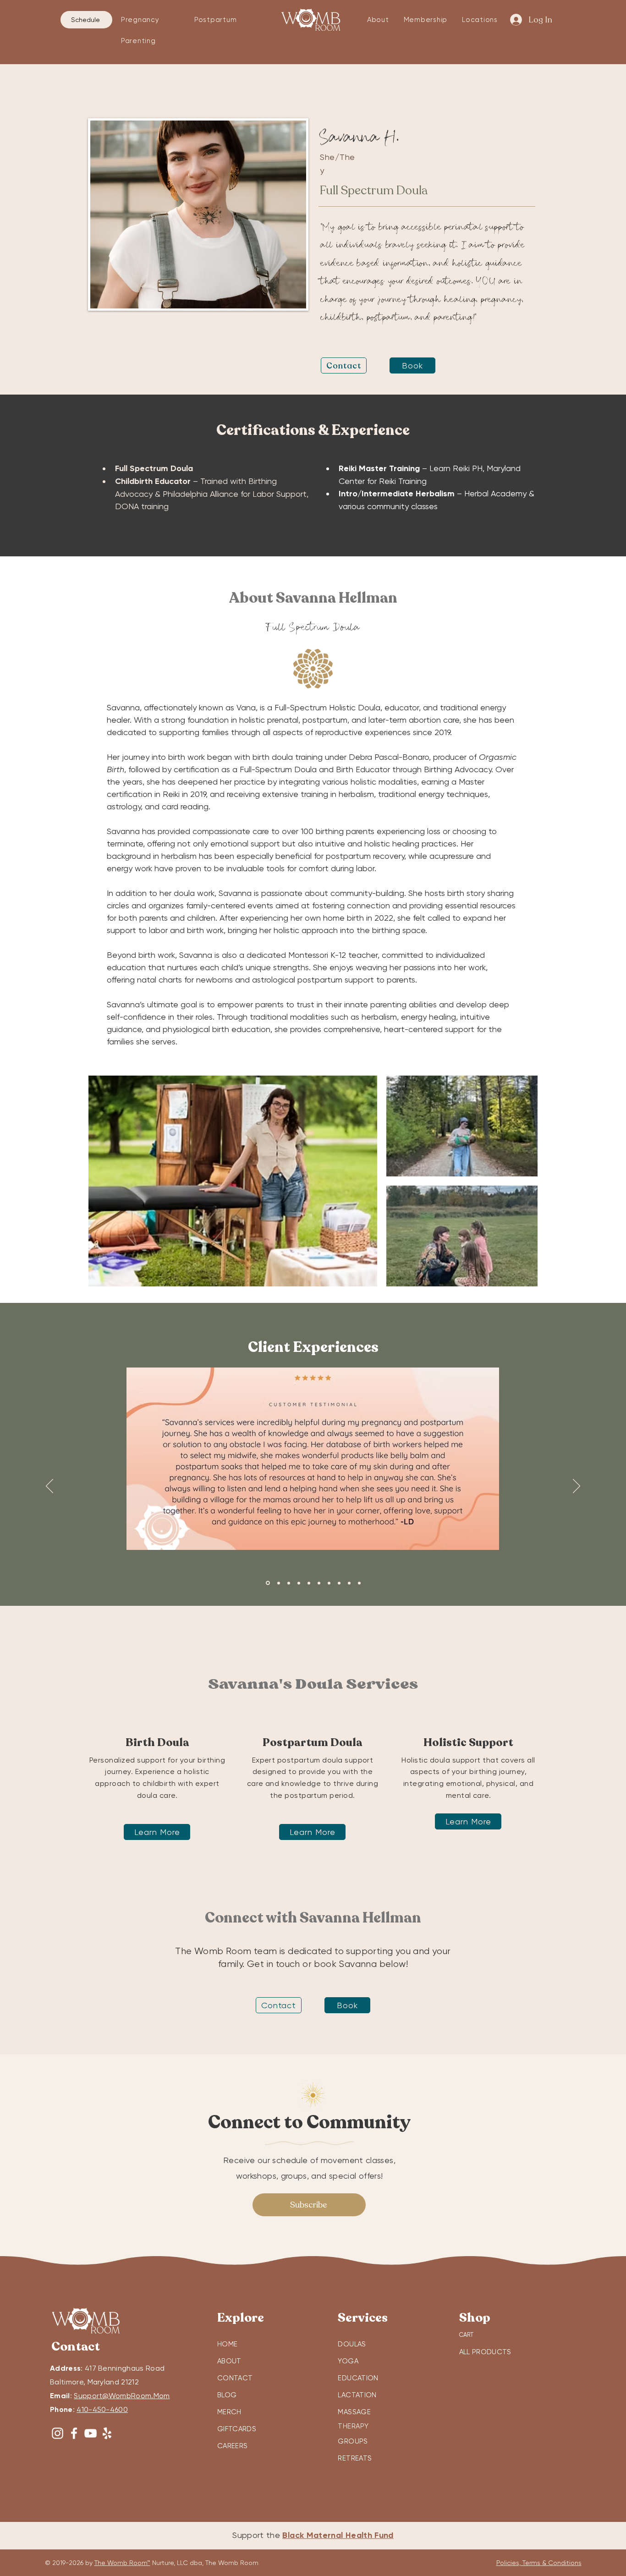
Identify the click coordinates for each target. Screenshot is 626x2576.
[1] (268, 1583)
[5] (309, 1583)
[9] (349, 1583)
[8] (339, 1583)
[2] (279, 1583)
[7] (329, 1583)
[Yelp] (107, 2433)
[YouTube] (91, 2433)
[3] (289, 1583)
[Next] (577, 1487)
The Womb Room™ (122, 2563)
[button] (151, 20)
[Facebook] (74, 2433)
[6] (319, 1583)
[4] (299, 1583)
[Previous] (49, 1487)
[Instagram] (58, 2433)
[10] (359, 1583)
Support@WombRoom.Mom (122, 2396)
